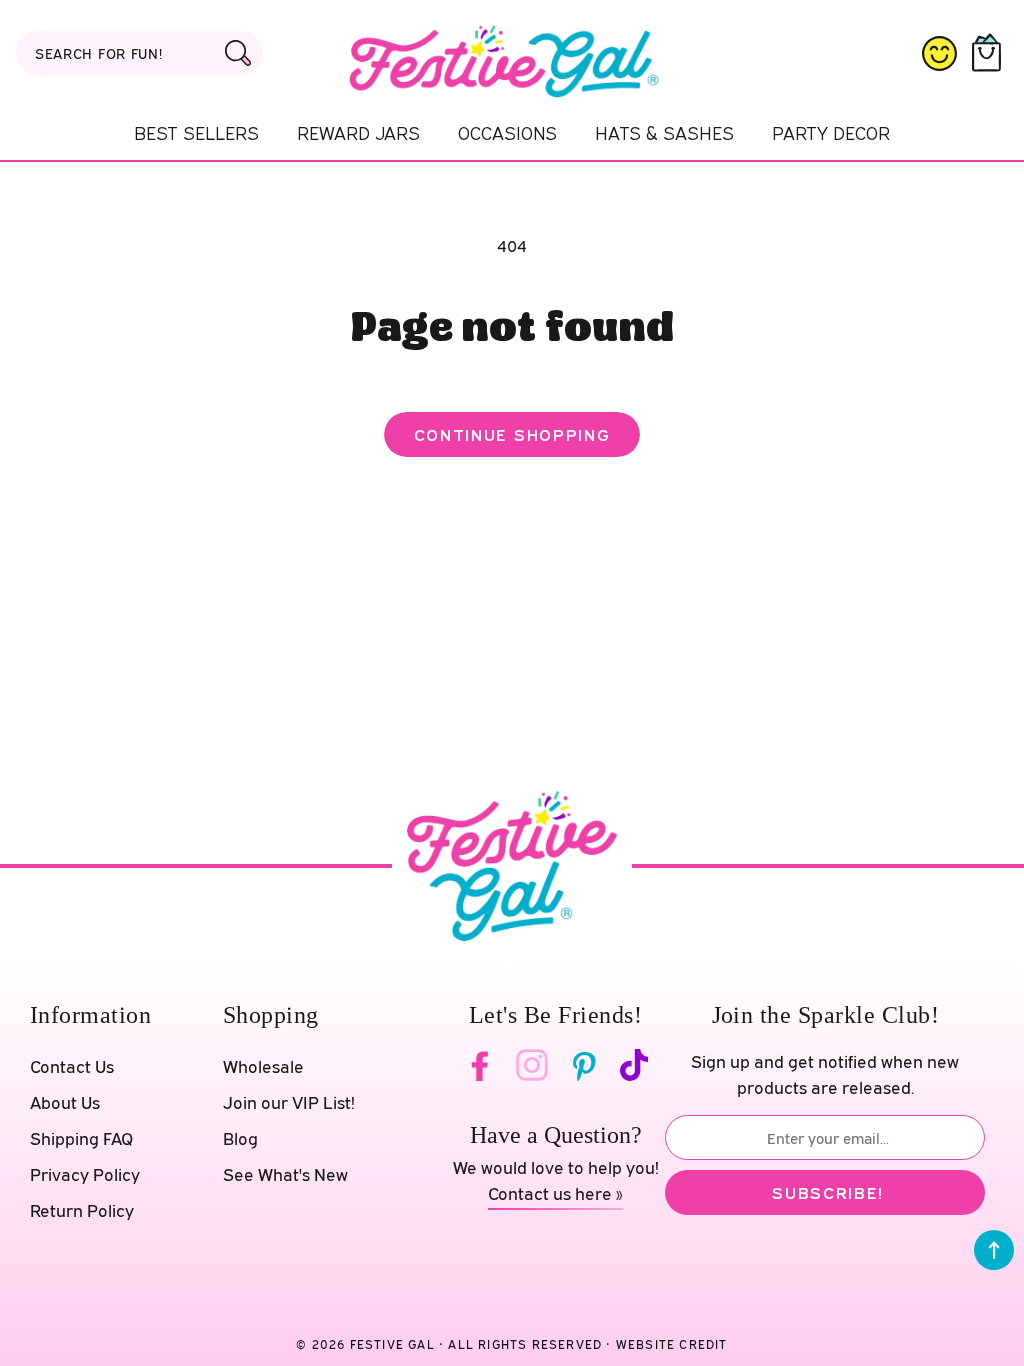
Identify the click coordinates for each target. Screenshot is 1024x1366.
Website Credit (672, 1344)
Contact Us (72, 1066)
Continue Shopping (512, 434)
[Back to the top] (994, 1250)
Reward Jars (358, 133)
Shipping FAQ (81, 1138)
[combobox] (139, 53)
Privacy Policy (85, 1174)
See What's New (285, 1174)
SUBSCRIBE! (827, 1192)
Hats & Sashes (664, 133)
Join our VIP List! (289, 1102)
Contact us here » (555, 1193)
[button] (990, 54)
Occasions (507, 133)
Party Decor (831, 133)
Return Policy (82, 1210)
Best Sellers (196, 133)
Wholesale (263, 1066)
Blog (240, 1138)
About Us (65, 1102)
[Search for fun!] (238, 53)
